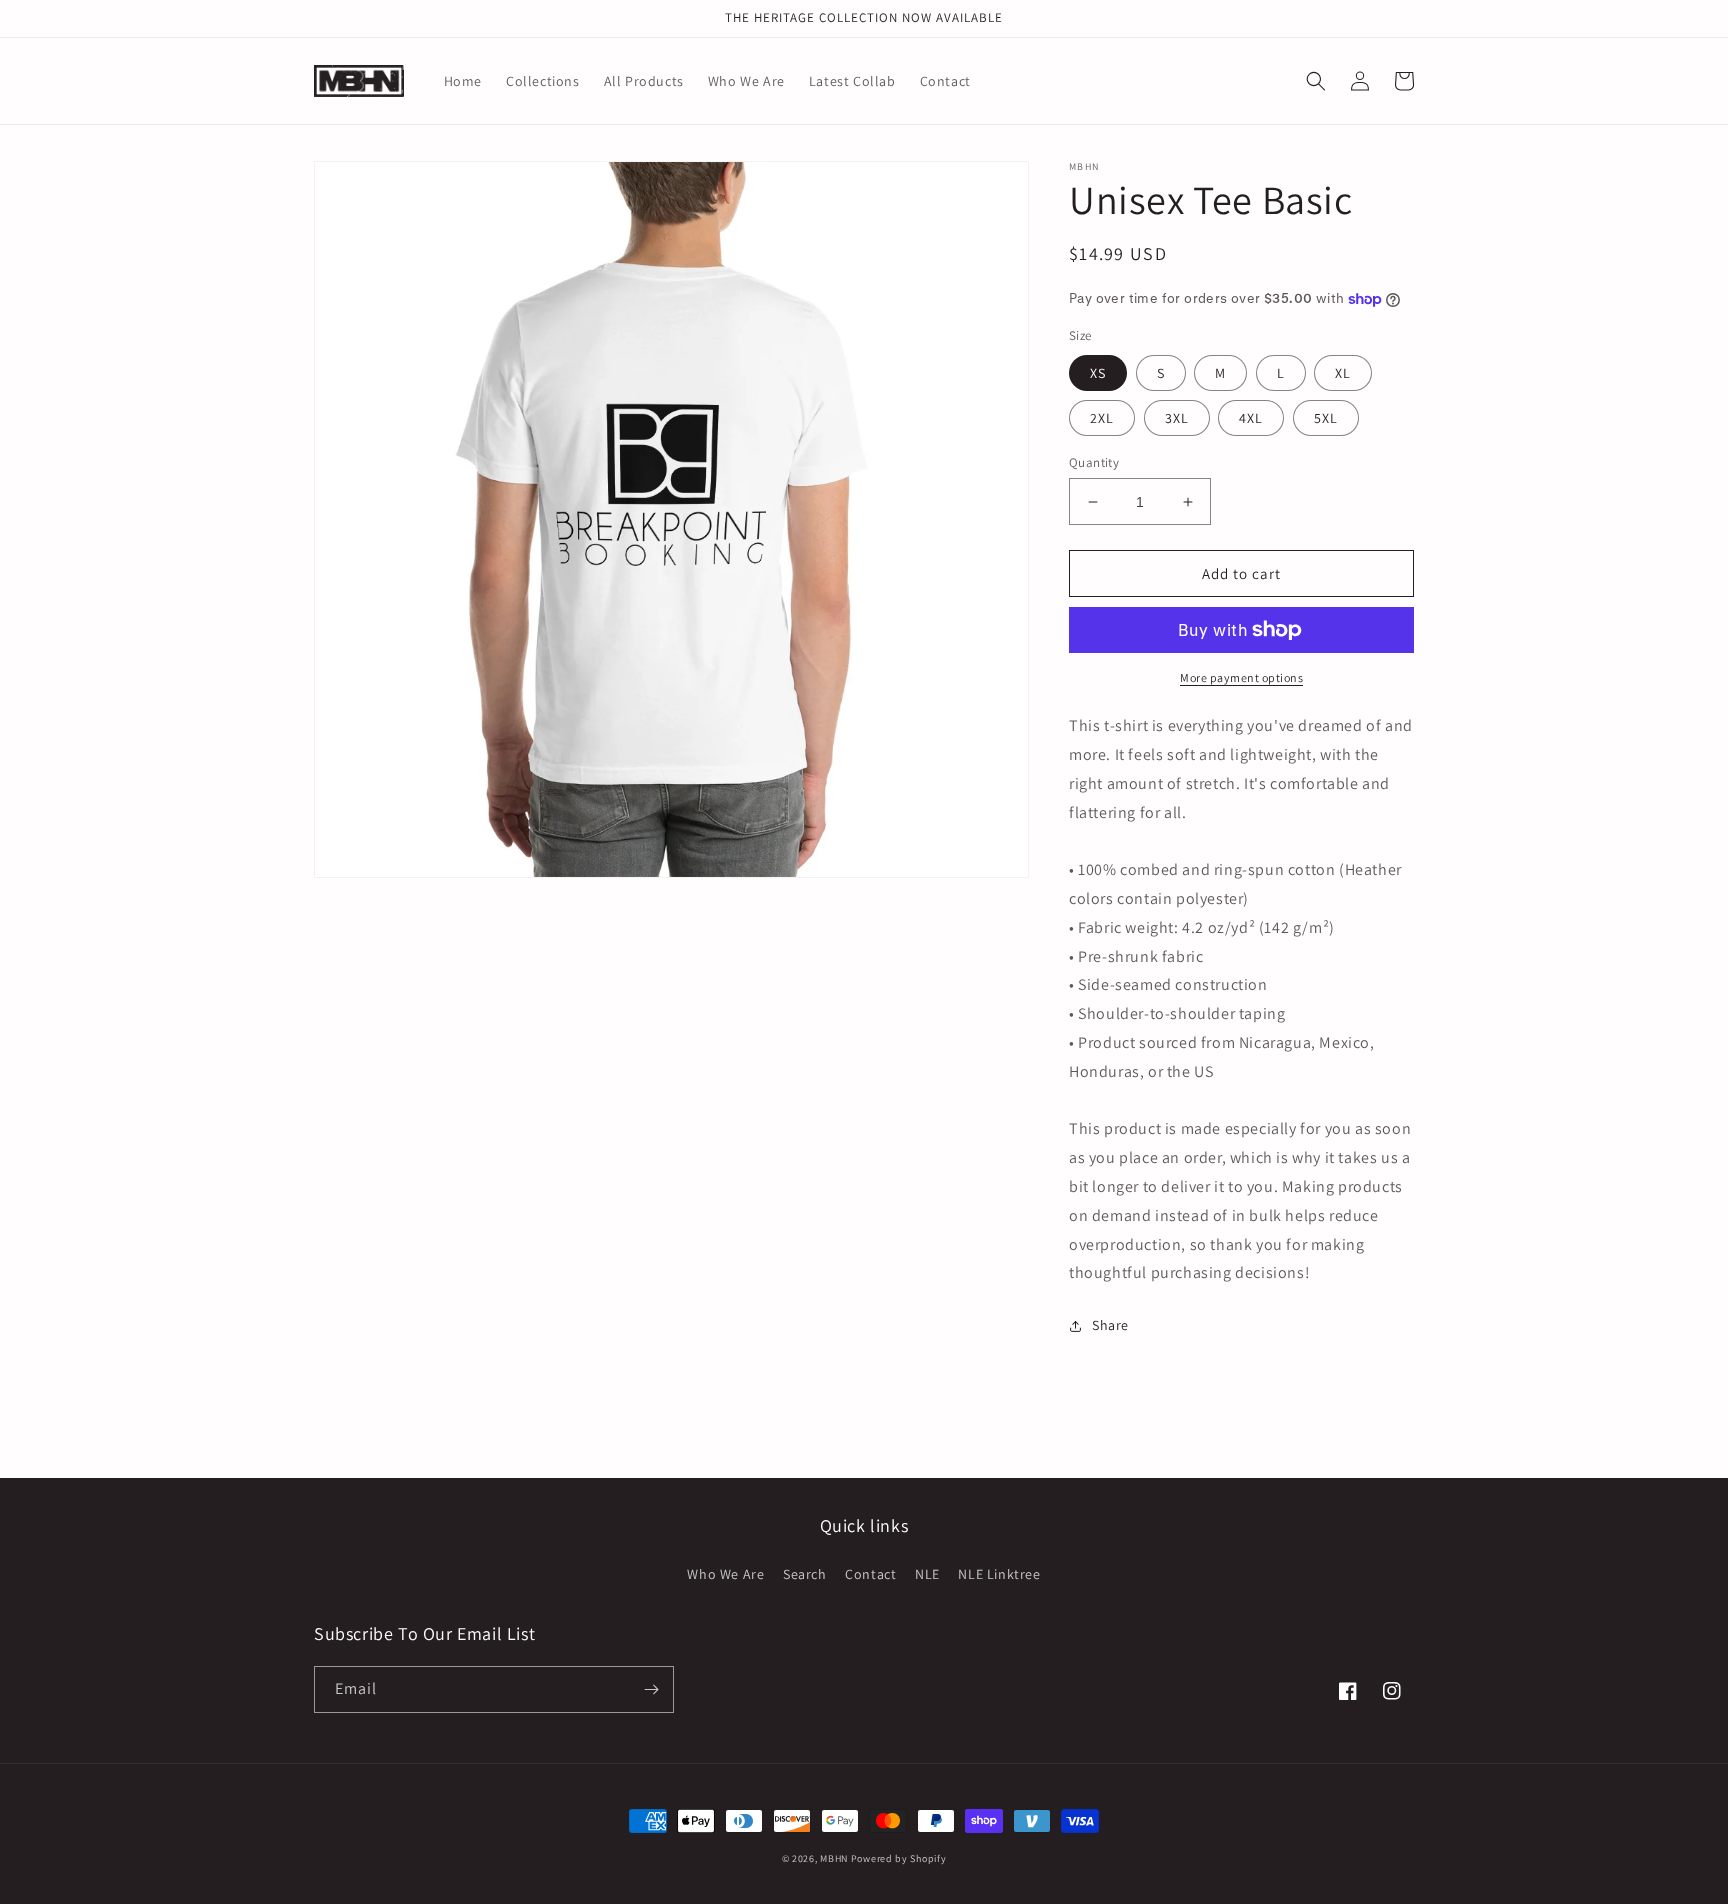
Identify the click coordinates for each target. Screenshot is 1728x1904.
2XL (1102, 418)
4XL (1251, 418)
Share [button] (1110, 1325)
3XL (1177, 418)
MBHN (834, 1858)
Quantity (1094, 462)
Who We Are (725, 1574)
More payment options (1241, 677)
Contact (870, 1574)
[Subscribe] (651, 1689)
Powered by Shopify (899, 1858)
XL (1343, 373)
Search (805, 1574)
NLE (927, 1574)
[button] (1316, 81)
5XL (1326, 418)
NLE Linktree (999, 1574)
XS (1098, 373)
